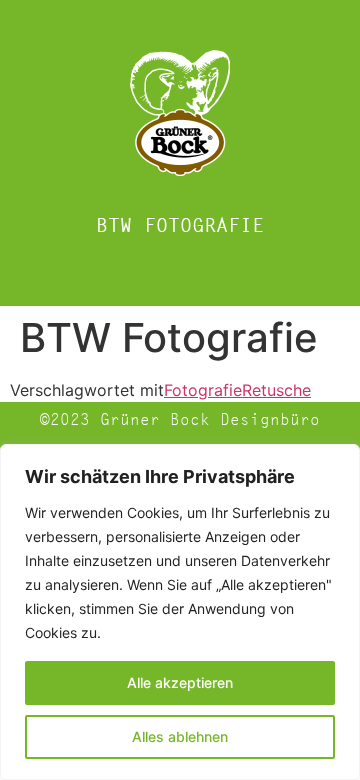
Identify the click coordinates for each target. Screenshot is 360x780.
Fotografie (203, 390)
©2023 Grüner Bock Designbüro (180, 419)
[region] (180, 612)
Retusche (276, 390)
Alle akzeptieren (180, 682)
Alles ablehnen (180, 736)
